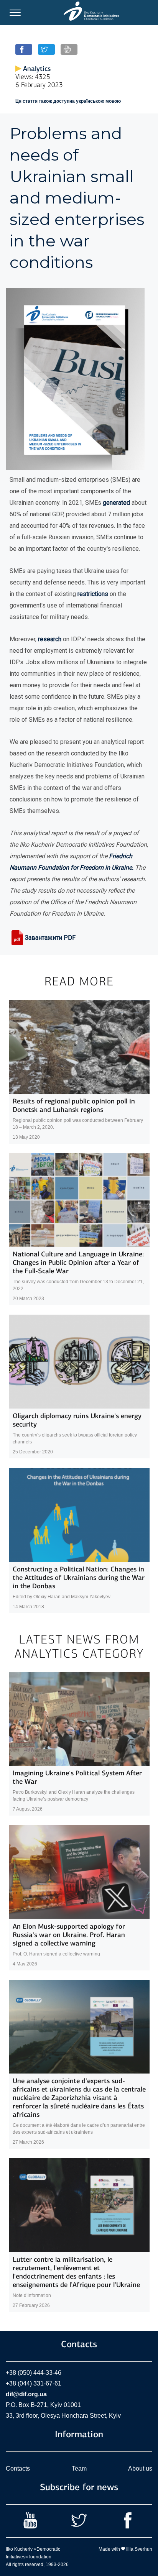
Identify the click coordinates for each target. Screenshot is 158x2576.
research (50, 639)
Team (79, 2468)
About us (140, 2468)
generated (116, 503)
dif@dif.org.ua (26, 2394)
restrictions (93, 594)
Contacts (18, 2468)
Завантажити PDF (50, 938)
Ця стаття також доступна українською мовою (68, 101)
